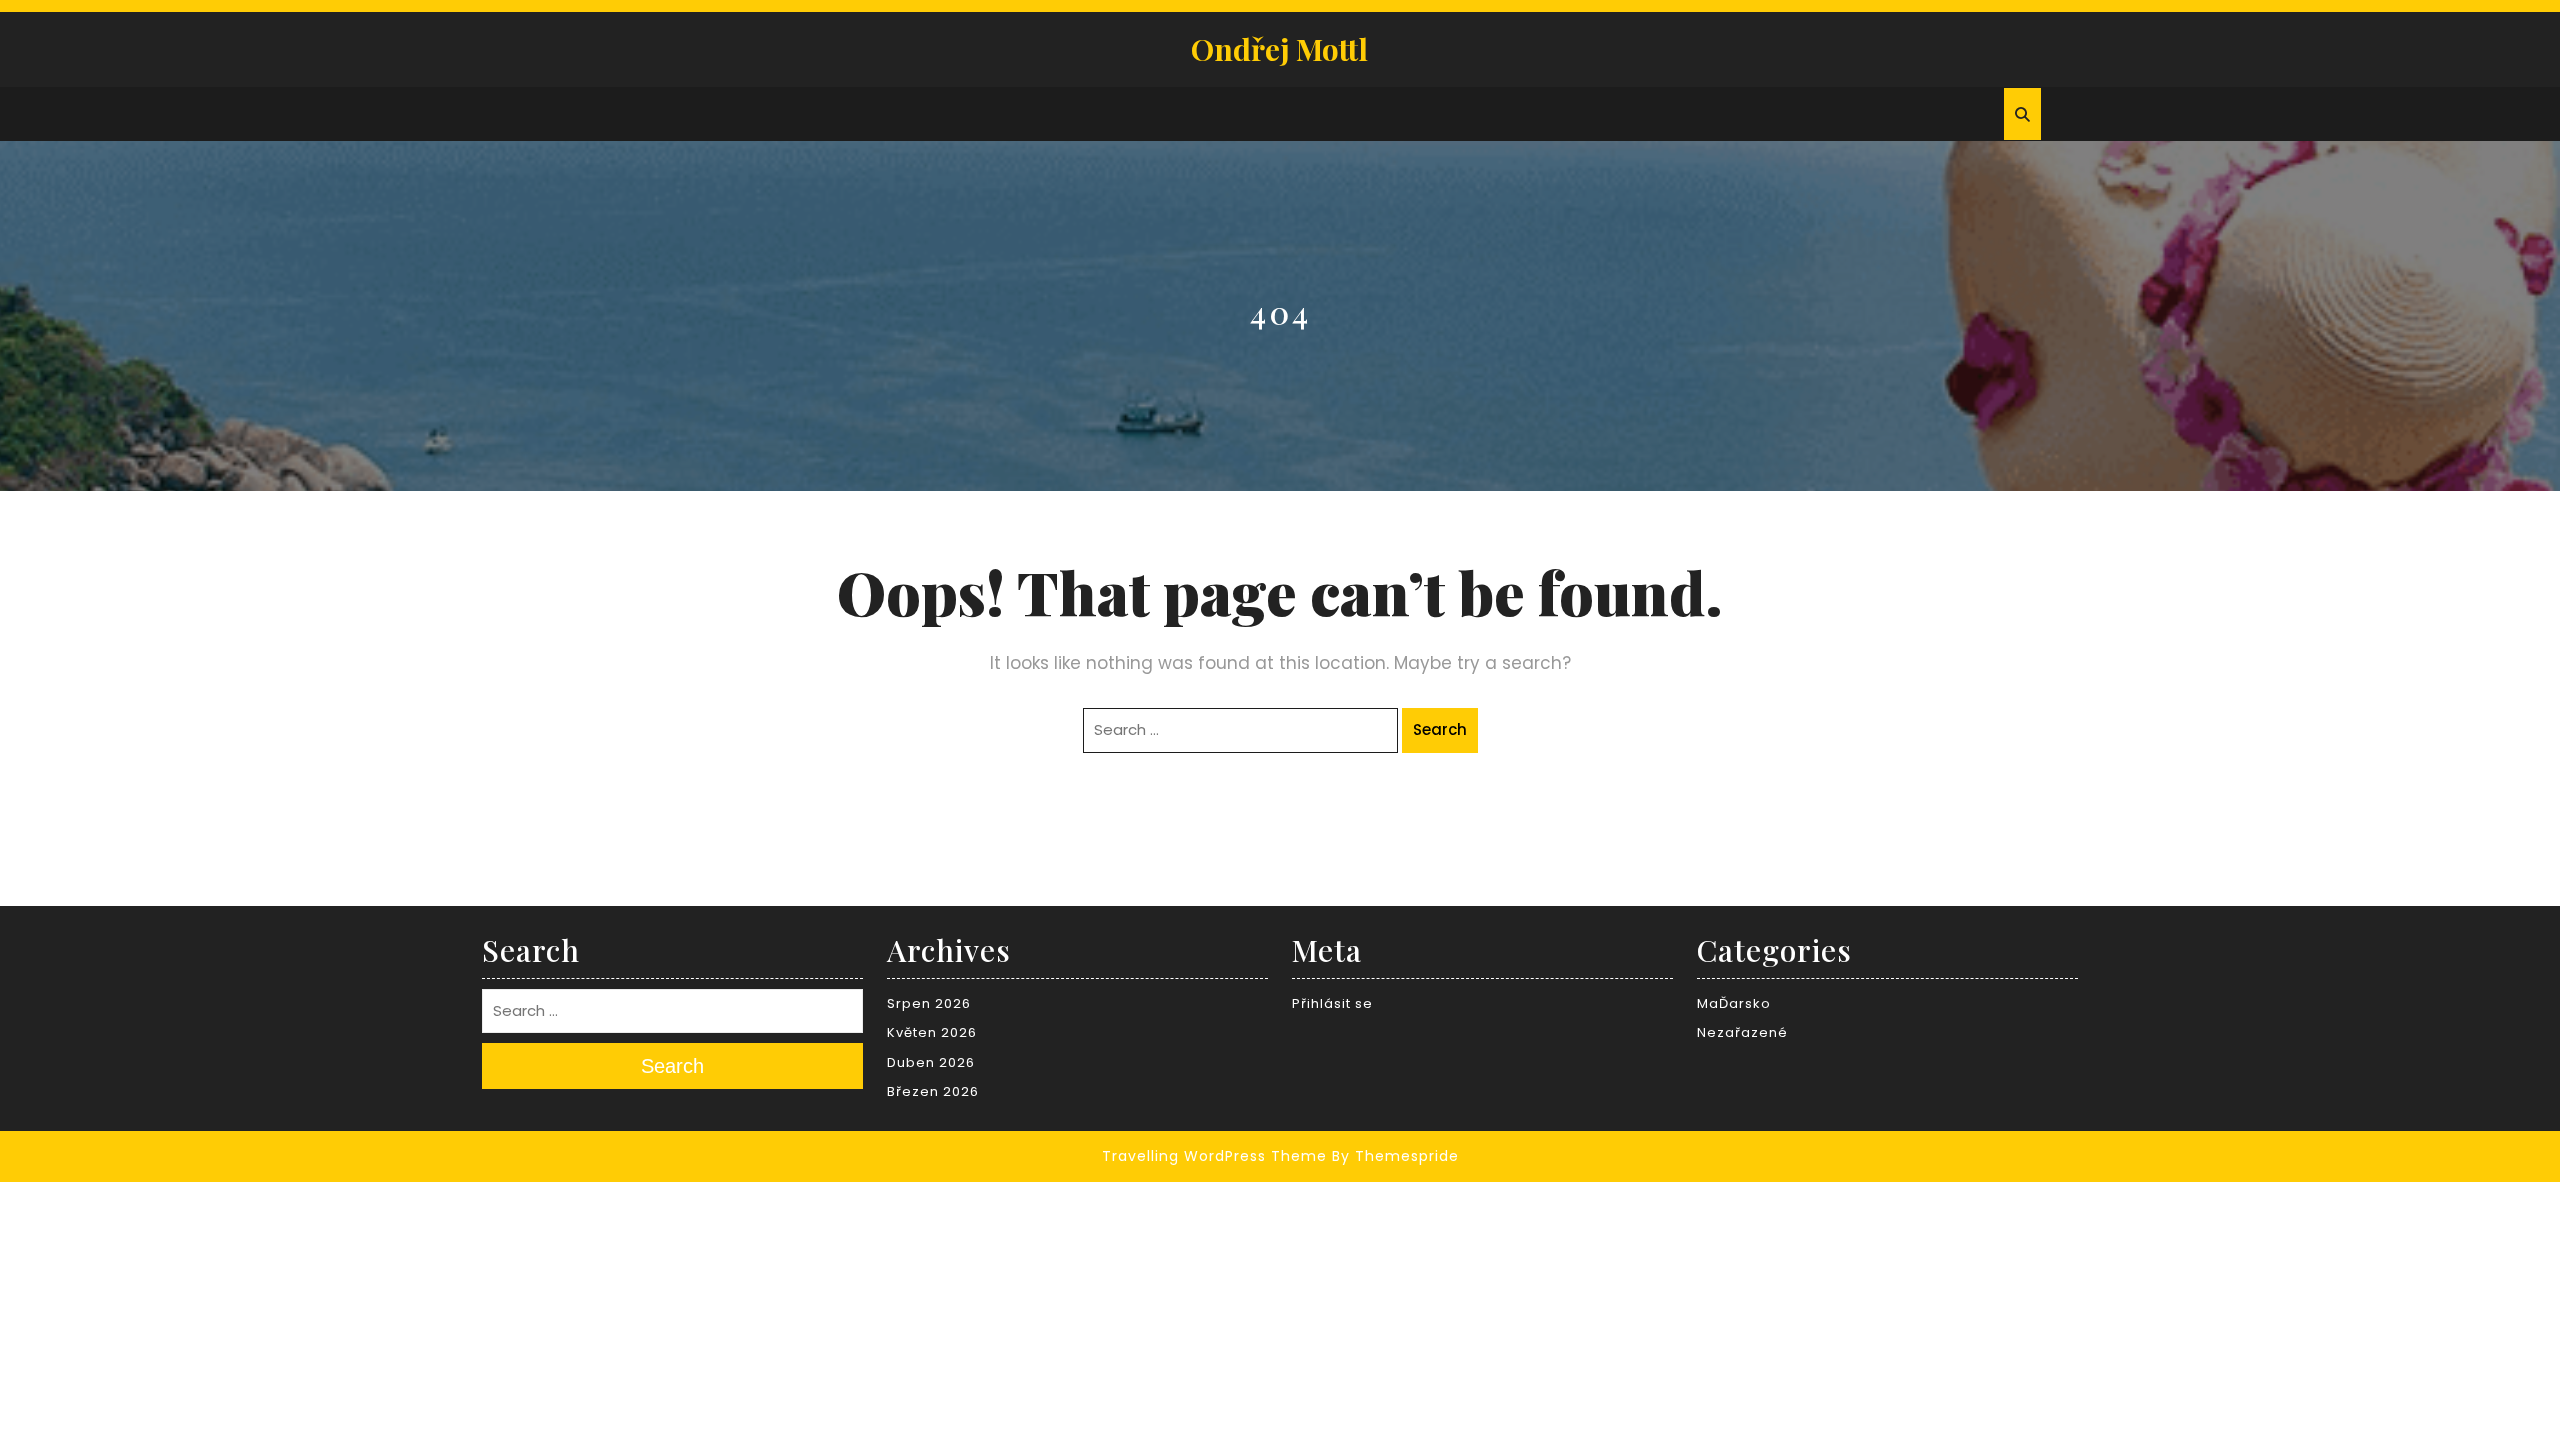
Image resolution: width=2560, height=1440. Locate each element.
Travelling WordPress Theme (1214, 1156)
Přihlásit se (1332, 1003)
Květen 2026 (932, 1032)
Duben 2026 (931, 1062)
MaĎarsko (1734, 1003)
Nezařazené (1742, 1032)
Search (1440, 729)
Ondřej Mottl (1279, 49)
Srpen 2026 (929, 1003)
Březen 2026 (933, 1091)
